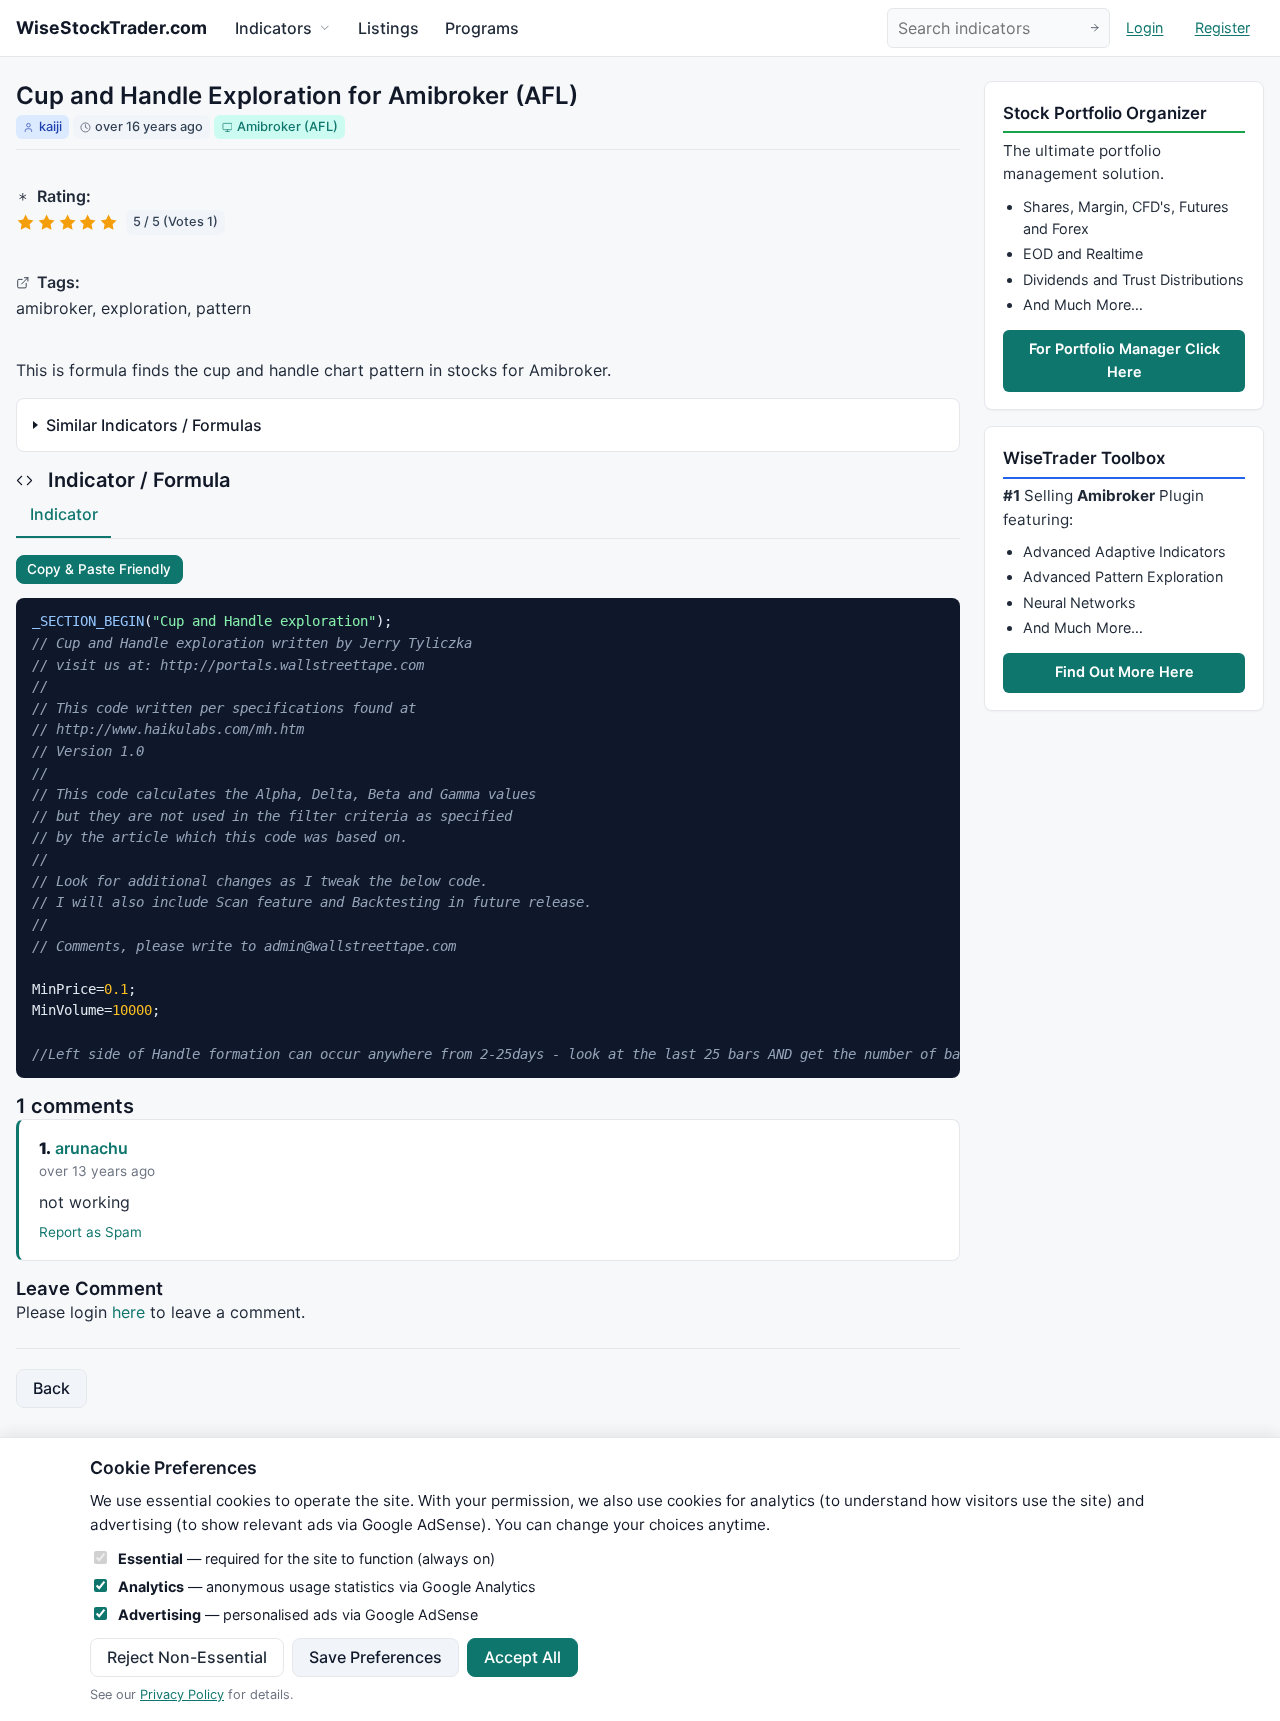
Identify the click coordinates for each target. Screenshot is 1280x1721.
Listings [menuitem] (388, 28)
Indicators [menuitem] (273, 28)
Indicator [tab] (64, 514)
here (128, 1312)
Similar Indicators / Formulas (154, 425)
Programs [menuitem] (482, 28)
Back (51, 1388)
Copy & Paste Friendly (99, 569)
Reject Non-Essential (187, 1657)
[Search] (1094, 28)
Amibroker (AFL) (287, 126)
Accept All (522, 1657)
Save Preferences (375, 1657)
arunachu (91, 1148)
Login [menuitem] (1144, 28)
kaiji (50, 126)
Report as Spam (90, 1232)
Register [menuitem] (1222, 28)
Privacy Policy (182, 1694)
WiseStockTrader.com (111, 27)
